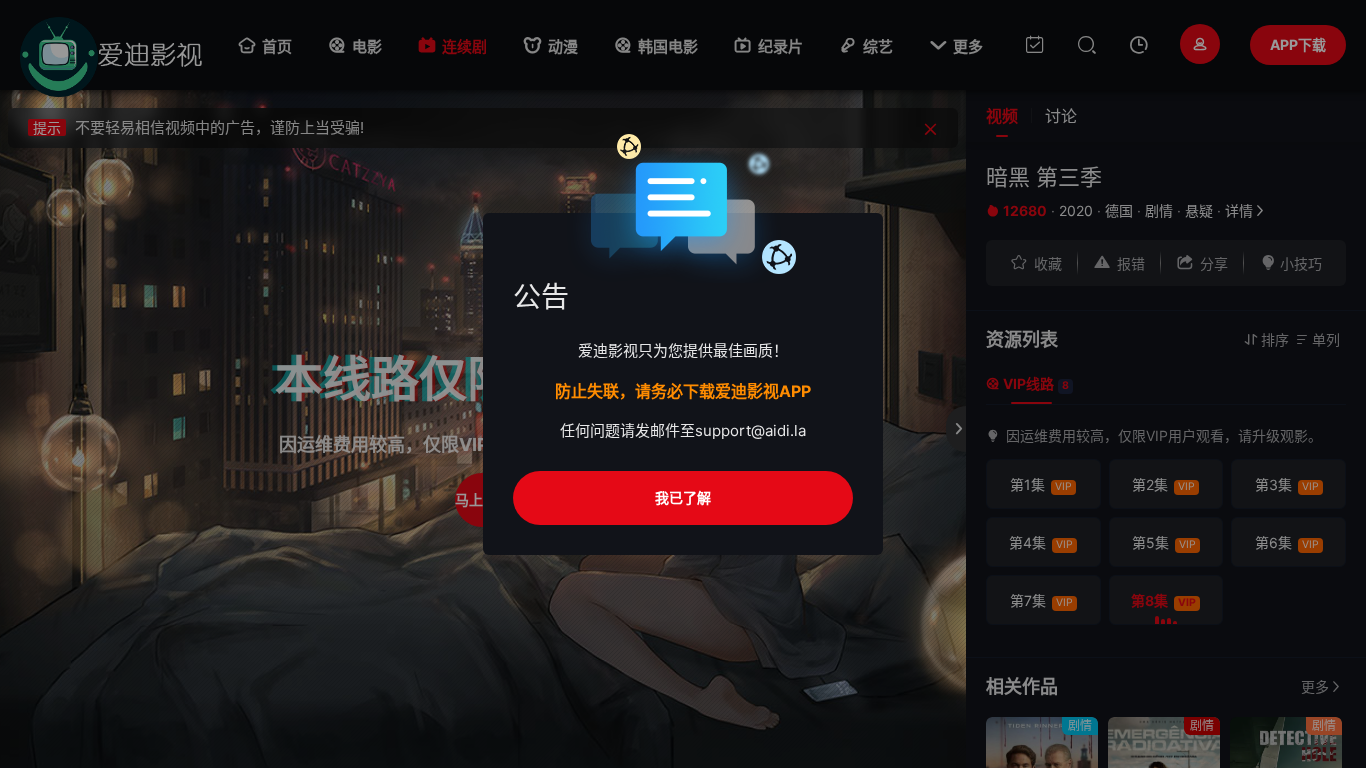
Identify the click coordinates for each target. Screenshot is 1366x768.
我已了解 (683, 497)
